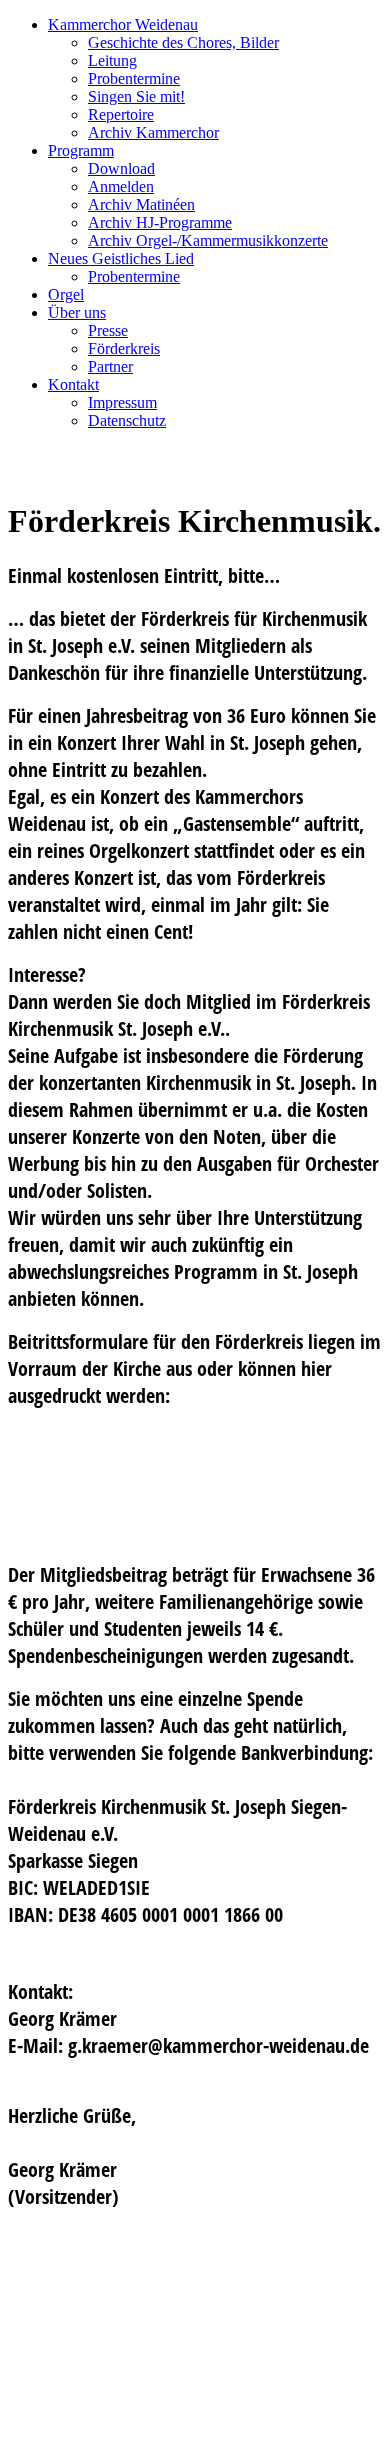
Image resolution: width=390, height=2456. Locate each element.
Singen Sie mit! (136, 96)
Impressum (122, 402)
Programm (81, 150)
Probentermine (134, 78)
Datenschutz (127, 420)
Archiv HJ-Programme (160, 222)
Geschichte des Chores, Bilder (183, 42)
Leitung (112, 60)
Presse (108, 330)
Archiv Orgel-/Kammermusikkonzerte (208, 240)
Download (121, 168)
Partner (110, 366)
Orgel (66, 294)
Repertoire (121, 114)
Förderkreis (124, 348)
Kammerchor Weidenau (123, 24)
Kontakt (73, 384)
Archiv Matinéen (141, 204)
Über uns (77, 312)
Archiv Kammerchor (153, 132)
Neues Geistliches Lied (121, 258)
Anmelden (121, 186)
